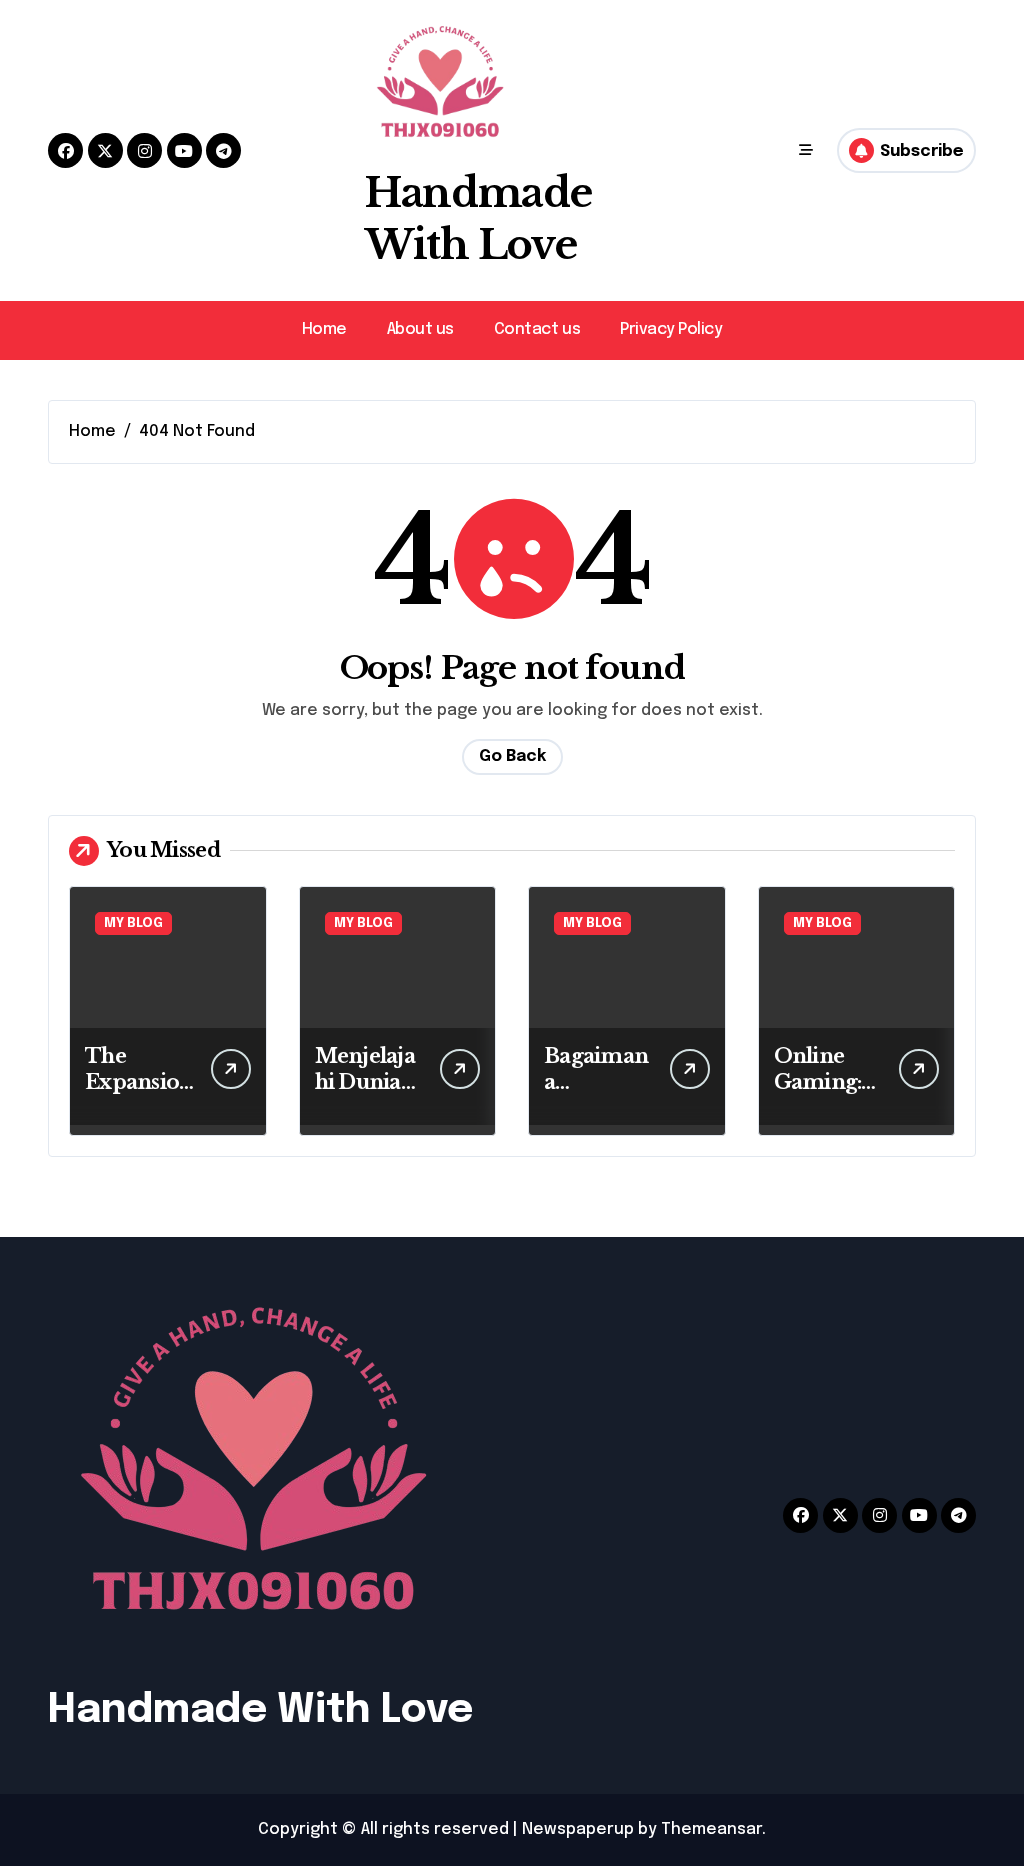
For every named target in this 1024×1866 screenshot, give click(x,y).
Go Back (512, 756)
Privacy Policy (671, 329)
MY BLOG (133, 923)
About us (420, 329)
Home (324, 329)
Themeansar (711, 1829)
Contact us (537, 329)
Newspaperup (578, 1829)
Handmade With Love (260, 1710)
